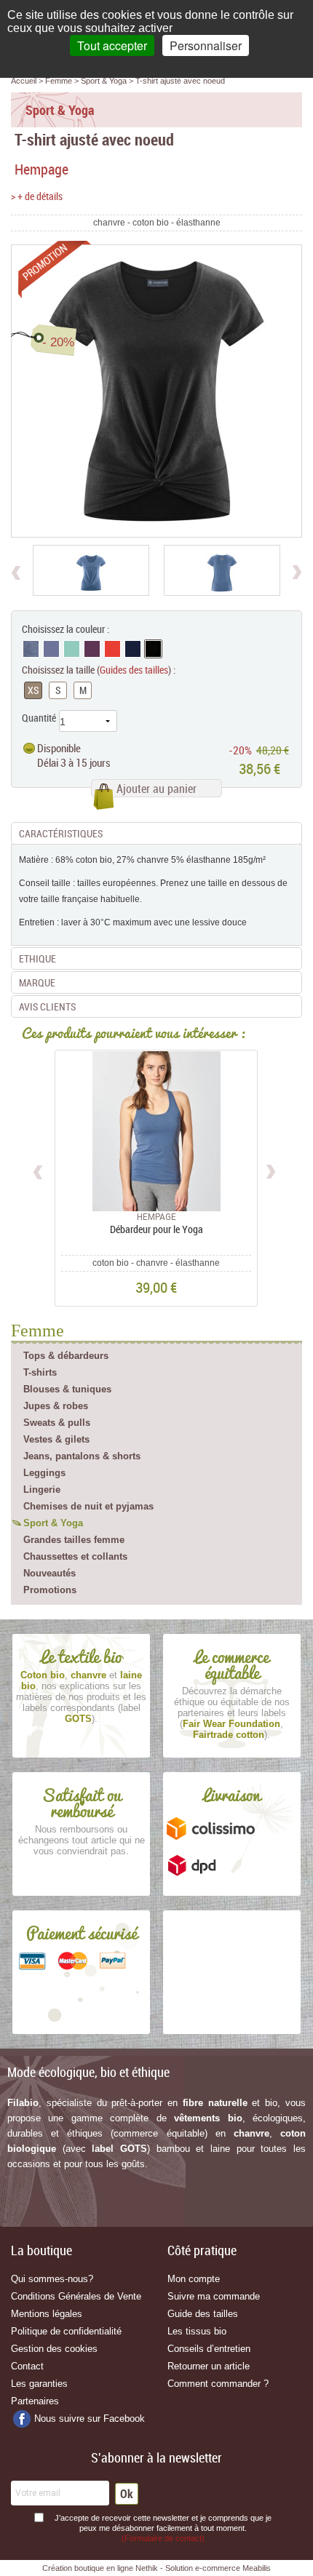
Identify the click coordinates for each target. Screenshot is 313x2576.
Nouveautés (49, 1573)
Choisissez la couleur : (66, 629)
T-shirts (40, 1372)
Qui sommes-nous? (52, 2279)
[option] (91, 570)
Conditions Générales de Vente (76, 2296)
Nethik (147, 2568)
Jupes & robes (56, 1406)
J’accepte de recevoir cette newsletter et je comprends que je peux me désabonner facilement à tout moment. (163, 2528)
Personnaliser (206, 45)
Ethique (37, 958)
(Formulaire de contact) (163, 2538)
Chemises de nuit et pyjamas (88, 1506)
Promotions (50, 1590)
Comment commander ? (218, 2384)
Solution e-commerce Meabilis (218, 2568)
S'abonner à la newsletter (156, 2457)
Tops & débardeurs (66, 1356)
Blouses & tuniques (67, 1389)
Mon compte (194, 2279)
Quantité (39, 718)
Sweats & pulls (57, 1423)
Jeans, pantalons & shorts (82, 1456)
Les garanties (39, 2384)
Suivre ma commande (214, 2296)
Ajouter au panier (156, 789)
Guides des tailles (134, 670)
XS (33, 690)
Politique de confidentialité (66, 2331)
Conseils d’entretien (209, 2349)
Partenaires (35, 2401)
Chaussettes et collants (75, 1556)
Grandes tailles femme (74, 1540)
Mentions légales (47, 2314)
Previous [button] (39, 1170)
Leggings (44, 1473)
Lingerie (42, 1490)
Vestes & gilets (56, 1439)
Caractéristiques (61, 833)
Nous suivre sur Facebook (90, 2419)
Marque (37, 982)
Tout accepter (112, 45)
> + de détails (37, 196)
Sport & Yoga (53, 1523)
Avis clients (47, 1006)
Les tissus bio (197, 2331)
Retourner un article (209, 2366)
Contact (27, 2366)
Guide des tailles (203, 2314)
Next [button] (270, 1170)
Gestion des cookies (54, 2349)
